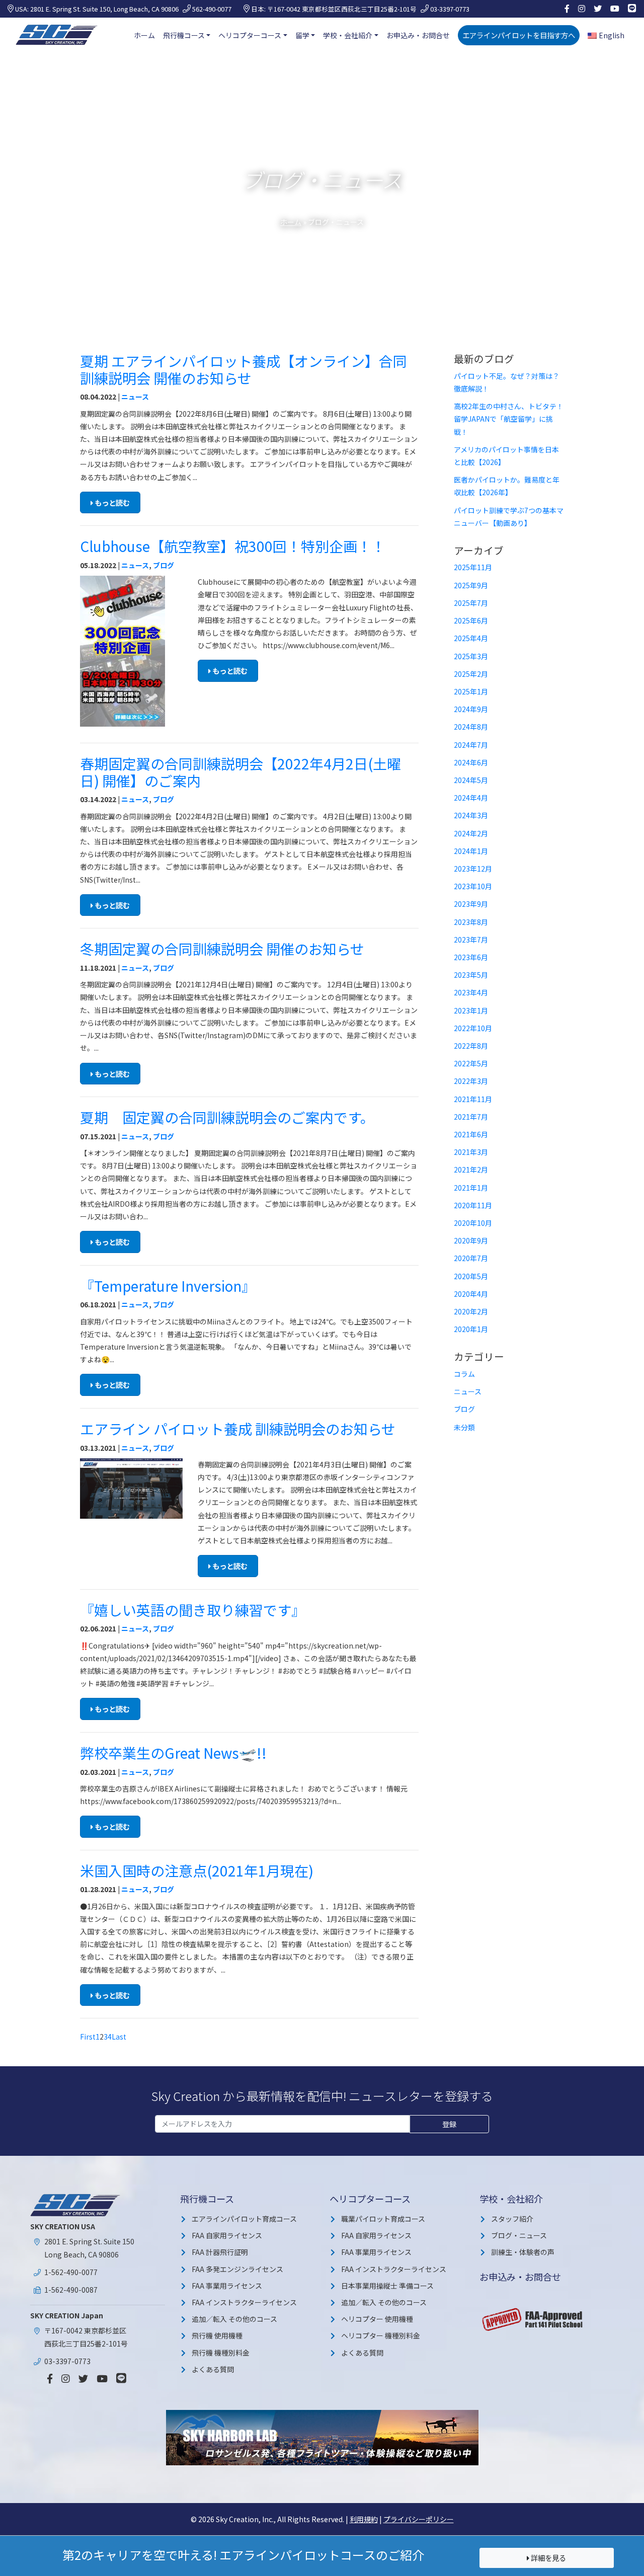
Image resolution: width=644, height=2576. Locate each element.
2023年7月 (471, 940)
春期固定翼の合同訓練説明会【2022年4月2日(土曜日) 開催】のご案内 (240, 772)
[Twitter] (598, 9)
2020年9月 (471, 1240)
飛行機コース (184, 35)
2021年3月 (471, 1152)
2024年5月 (471, 780)
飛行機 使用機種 (217, 2335)
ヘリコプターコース (250, 35)
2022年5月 (471, 1063)
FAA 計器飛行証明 (220, 2252)
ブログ (164, 565)
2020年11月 (473, 1205)
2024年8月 (471, 727)
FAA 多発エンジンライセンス (237, 2269)
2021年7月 (471, 1117)
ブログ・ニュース (519, 2235)
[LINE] (632, 9)
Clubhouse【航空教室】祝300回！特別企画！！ (233, 546)
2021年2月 (471, 1169)
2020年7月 (471, 1258)
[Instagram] (582, 9)
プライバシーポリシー (419, 2519)
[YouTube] (615, 9)
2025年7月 (471, 603)
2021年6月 (471, 1134)
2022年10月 (473, 1028)
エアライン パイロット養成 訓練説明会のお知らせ (238, 1429)
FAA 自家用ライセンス (227, 2235)
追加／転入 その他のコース (234, 2319)
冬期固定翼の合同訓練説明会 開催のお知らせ (222, 949)
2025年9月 (471, 585)
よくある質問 (213, 2369)
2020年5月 (471, 1276)
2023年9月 (471, 904)
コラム (464, 1374)
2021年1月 (471, 1188)
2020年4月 (471, 1294)
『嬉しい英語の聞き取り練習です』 (193, 1610)
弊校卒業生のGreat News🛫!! (173, 1753)
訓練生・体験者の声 (523, 2252)
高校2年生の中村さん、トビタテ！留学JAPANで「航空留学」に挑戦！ (509, 419)
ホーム (144, 35)
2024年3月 (471, 815)
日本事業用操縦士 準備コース (387, 2286)
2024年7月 (471, 745)
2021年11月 (473, 1099)
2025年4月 (471, 638)
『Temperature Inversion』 (168, 1286)
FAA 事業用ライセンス (227, 2286)
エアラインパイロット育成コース (244, 2219)
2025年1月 (471, 691)
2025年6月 (471, 620)
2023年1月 (471, 1010)
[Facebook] (567, 9)
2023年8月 (471, 922)
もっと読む (111, 502)
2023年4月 (471, 992)
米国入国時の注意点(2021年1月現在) (197, 1870)
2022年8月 (471, 1046)
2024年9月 (471, 709)
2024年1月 (471, 851)
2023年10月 (473, 886)
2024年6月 (471, 762)
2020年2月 (471, 1311)
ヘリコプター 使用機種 (377, 2319)
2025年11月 (473, 567)
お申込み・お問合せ (418, 35)
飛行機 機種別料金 (221, 2353)
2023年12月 (473, 869)
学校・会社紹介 (348, 35)
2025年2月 (471, 674)
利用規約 (364, 2519)
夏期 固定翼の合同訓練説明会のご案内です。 (227, 1117)
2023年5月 (471, 975)
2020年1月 (471, 1329)
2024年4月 (471, 798)
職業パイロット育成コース (383, 2219)
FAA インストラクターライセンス (244, 2302)
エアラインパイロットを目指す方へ (519, 35)
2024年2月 (471, 833)
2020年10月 (473, 1223)
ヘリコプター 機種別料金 (381, 2335)
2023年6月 (471, 957)
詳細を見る (548, 2558)
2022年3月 (471, 1081)
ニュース (135, 397)
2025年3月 (471, 656)
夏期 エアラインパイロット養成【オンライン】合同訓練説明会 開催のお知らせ (244, 369)
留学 (302, 35)
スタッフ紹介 (512, 2219)
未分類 (464, 1427)
